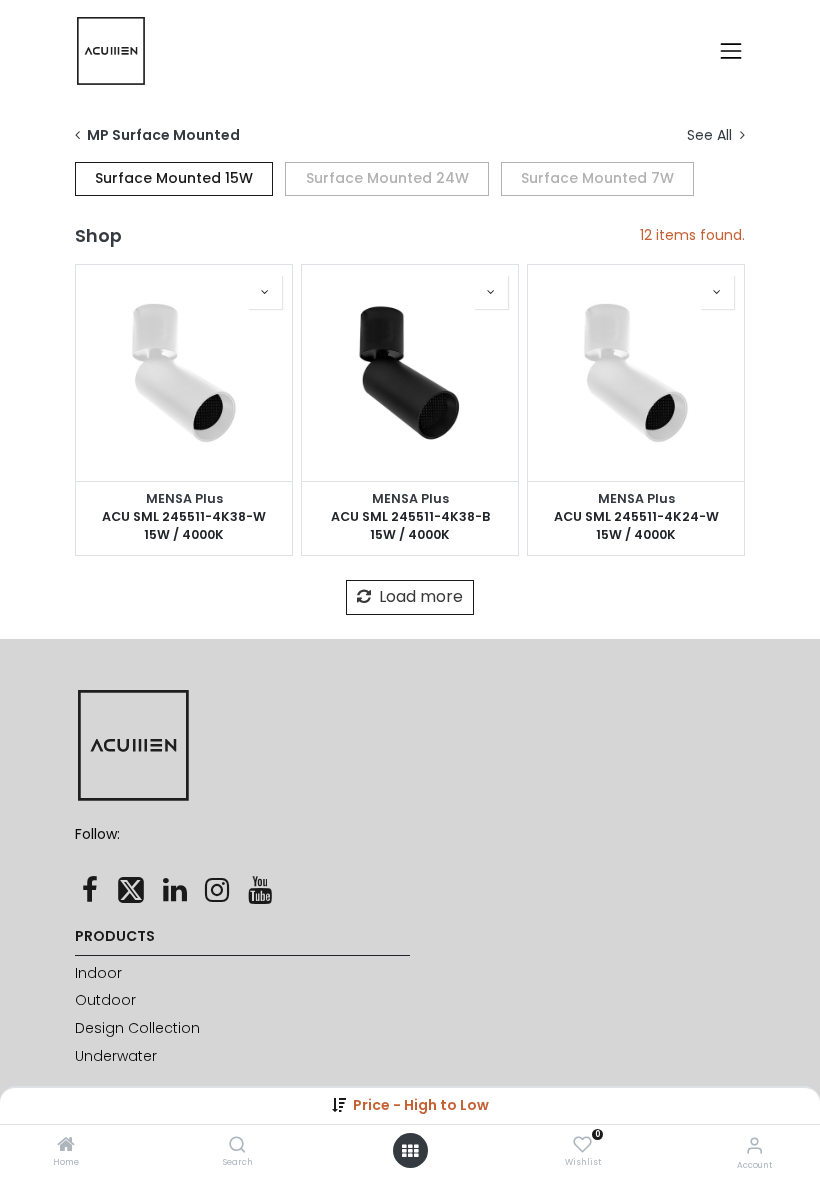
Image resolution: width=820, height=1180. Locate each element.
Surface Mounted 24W (387, 178)
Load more (419, 596)
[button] (421, 1105)
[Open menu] (410, 1151)
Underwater (118, 1056)
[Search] (237, 1146)
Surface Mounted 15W (174, 178)
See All (711, 135)
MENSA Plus (184, 498)
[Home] (66, 1146)
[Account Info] (754, 1145)
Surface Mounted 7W (597, 178)
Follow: (97, 834)
